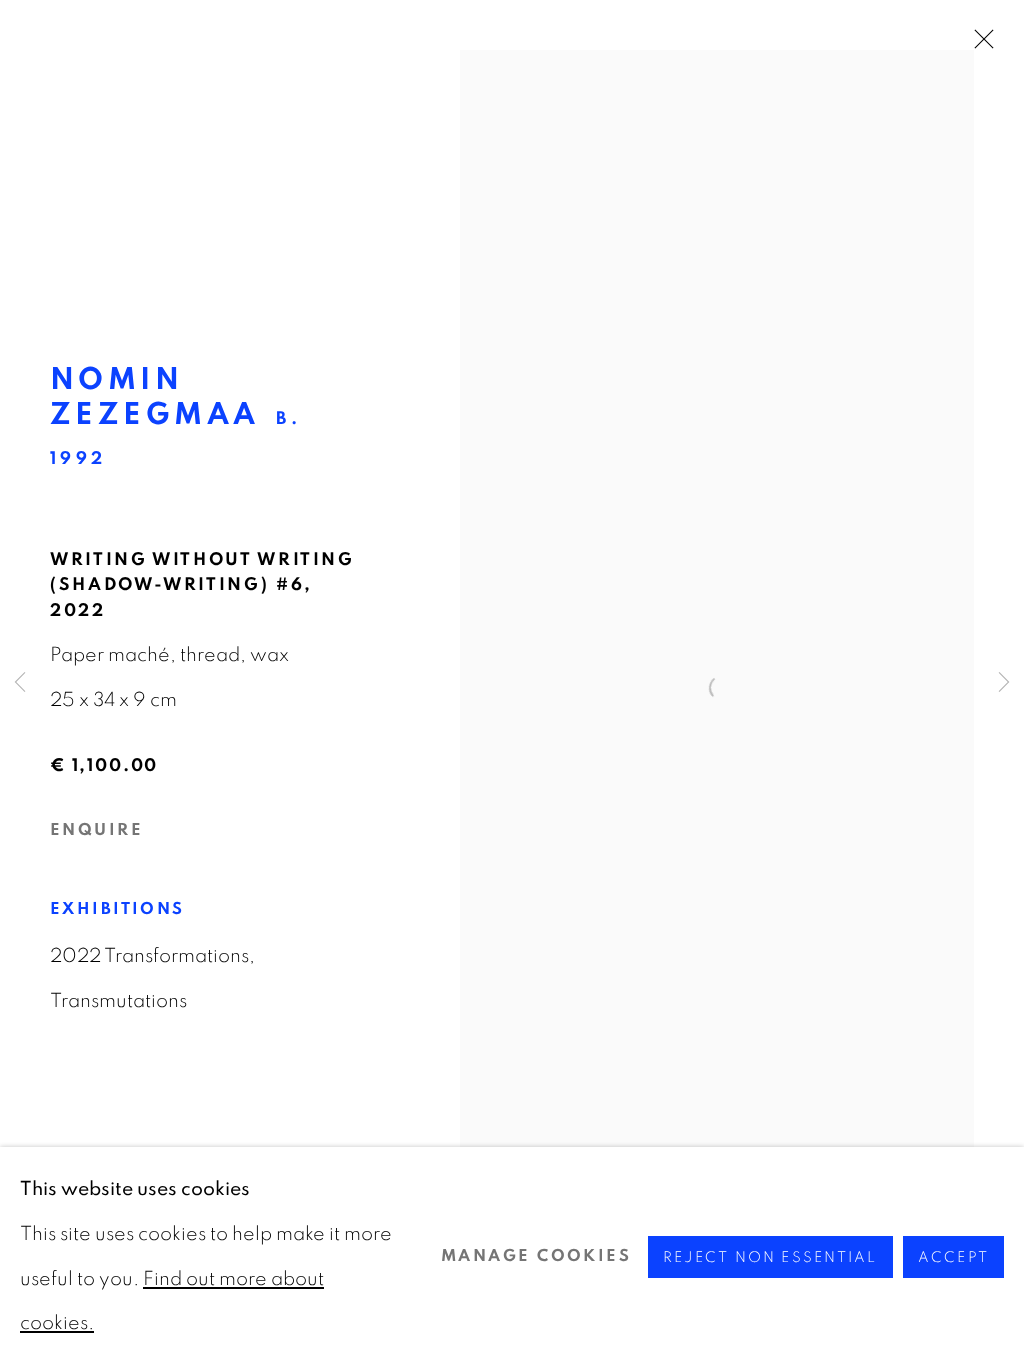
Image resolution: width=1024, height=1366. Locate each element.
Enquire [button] (96, 830)
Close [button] (979, 45)
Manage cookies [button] (536, 1256)
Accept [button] (953, 1256)
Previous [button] (20, 683)
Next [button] (1004, 683)
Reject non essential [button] (770, 1256)
